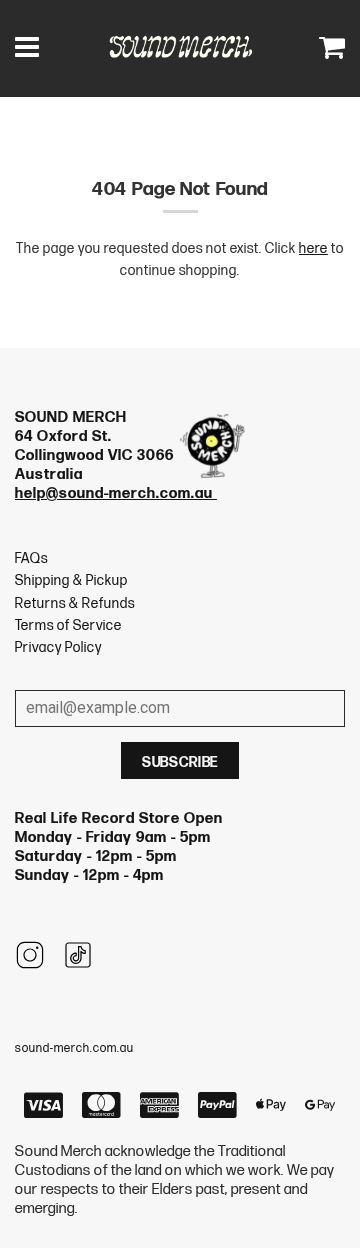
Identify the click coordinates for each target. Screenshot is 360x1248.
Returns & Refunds (75, 603)
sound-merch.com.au (74, 1048)
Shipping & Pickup (71, 580)
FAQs (31, 558)
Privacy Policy (58, 647)
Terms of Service (68, 625)
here (313, 248)
